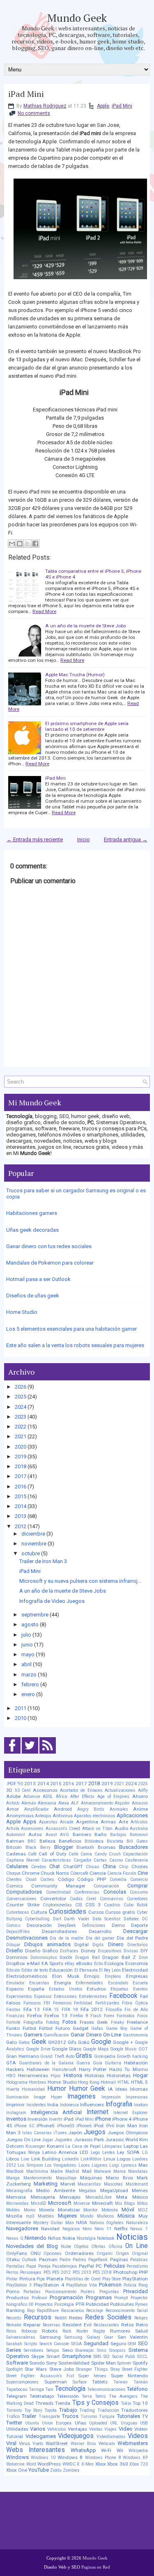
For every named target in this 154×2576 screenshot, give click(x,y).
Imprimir (15, 2105)
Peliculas (114, 2266)
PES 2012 (61, 2272)
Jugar (48, 2140)
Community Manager (58, 1886)
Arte (123, 1822)
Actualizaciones (120, 1790)
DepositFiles (18, 1932)
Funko (13, 2028)
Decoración (39, 1925)
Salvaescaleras (21, 2337)
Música (126, 2216)
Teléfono (137, 2389)
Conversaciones (21, 1899)
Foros (143, 2016)
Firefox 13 (56, 2016)
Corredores (137, 1899)
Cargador (83, 1860)
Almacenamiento (97, 1803)
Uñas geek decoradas (32, 1230)
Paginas (119, 2259)
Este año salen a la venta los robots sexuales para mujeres (75, 1345)
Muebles (46, 2216)
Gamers (33, 2035)
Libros (13, 2159)
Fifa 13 (32, 2009)
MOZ (143, 2210)
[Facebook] (12, 1754)
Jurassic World (122, 2140)
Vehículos (57, 2429)
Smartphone (77, 2356)
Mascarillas (89, 2184)
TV (145, 2416)
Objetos (81, 2247)
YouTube (39, 2470)
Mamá (120, 2171)
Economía (137, 1963)
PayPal (86, 2266)
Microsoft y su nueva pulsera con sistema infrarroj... (80, 1581)
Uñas (80, 2423)
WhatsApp (83, 2450)
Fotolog (53, 2022)
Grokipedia (105, 2056)
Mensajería (43, 2197)
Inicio (84, 839)
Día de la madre (67, 1938)
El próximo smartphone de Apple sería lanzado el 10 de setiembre (87, 726)
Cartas (100, 1860)
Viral (11, 2443)
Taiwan (121, 2382)
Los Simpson (30, 2165)
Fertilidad (83, 2003)
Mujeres (67, 2216)
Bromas (107, 1847)
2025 (21, 1397)
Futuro (63, 2028)
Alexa (64, 1803)
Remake (14, 2325)
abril (26, 1664)
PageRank (98, 2260)
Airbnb (13, 1803)
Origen (122, 2253)
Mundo (87, 2216)
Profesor (39, 2298)
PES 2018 (102, 2272)
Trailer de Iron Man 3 (43, 1561)
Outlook (29, 2260)
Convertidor (53, 1899)
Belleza (47, 1841)
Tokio (126, 2403)
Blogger (64, 1847)
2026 (21, 1387)
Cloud (31, 1879)
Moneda (47, 2210)
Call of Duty (52, 1854)
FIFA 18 (70, 2010)
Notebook (106, 2238)
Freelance (137, 2022)
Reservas (52, 2325)
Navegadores (22, 2228)
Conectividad (58, 1892)
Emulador (15, 1983)
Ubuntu (32, 2423)
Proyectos (44, 2304)
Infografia (119, 2104)
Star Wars (36, 2369)
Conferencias (87, 1892)
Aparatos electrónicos (95, 1816)
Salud (141, 2331)
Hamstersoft (64, 2070)
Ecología (114, 1963)
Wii (120, 2450)
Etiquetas (120, 1989)
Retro (142, 2325)
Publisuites (122, 2304)
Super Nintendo (129, 2376)
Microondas (17, 2203)
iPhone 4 (122, 2119)
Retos (128, 2325)
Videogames (41, 2436)
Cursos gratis (120, 1912)
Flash (96, 2016)
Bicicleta (115, 1841)
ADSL (48, 1797)
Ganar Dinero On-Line (96, 2035)
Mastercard (137, 2184)
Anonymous (20, 1816)
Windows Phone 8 (103, 2458)
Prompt (121, 2298)
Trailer (29, 2416)
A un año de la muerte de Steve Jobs (86, 626)
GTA (11, 2063)
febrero (30, 1684)
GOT (143, 2049)
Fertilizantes (107, 2003)
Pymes (141, 2304)
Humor (57, 2089)
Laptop (131, 2146)
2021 (21, 1436)
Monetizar (69, 2210)
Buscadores (133, 1847)
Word (31, 2464)
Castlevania (136, 1860)
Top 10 (140, 2403)
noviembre (34, 1544)
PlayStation (135, 2279)
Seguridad (96, 2343)
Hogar (140, 2075)
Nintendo (36, 2238)
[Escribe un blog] (20, 544)
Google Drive (38, 2049)
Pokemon (110, 2285)
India (53, 2105)
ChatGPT (73, 1867)
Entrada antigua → (126, 839)
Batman (15, 1841)
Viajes (110, 2429)
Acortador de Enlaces (81, 1790)
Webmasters (133, 2443)
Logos (124, 2159)
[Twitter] (30, 1754)
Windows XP (135, 2458)
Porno (13, 2291)
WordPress (49, 2464)
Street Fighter (135, 2369)
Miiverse (82, 2203)
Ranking (15, 2310)
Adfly (143, 1790)
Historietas (119, 2075)
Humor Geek (87, 2089)
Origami (105, 2253)
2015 (21, 1496)
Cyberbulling (37, 1919)
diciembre (33, 1534)
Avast (51, 1835)
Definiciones (94, 1925)
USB (144, 2423)
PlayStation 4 (49, 2285)
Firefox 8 (79, 2016)
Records (14, 2318)
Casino (116, 1860)
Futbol (29, 2028)
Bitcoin (14, 1847)
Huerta (13, 2089)
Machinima (37, 2171)
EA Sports (53, 1963)
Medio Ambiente (55, 2190)
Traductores (134, 2410)
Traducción (108, 2410)
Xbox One (17, 2470)
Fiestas (13, 2010)
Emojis (92, 1976)
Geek (39, 2042)
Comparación (106, 1886)
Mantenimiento (38, 2178)
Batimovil (139, 1835)
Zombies (71, 2470)
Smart (53, 2356)
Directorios (138, 1945)
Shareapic (85, 2350)
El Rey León (110, 1970)
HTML (124, 2082)
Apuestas (48, 1822)
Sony (52, 2363)
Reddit (61, 2318)
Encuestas (39, 1983)
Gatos (24, 2042)
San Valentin (133, 2337)
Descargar (136, 1931)
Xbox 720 (139, 2464)
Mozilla (14, 2216)
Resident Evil (77, 2325)
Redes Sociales (108, 2317)
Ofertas (98, 2247)
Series (14, 2350)
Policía (130, 2285)
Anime (140, 1809)
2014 (21, 1506)
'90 (20, 1784)
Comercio (139, 1879)
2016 (21, 1487)
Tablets (100, 2382)
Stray (115, 2369)
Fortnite (13, 2022)
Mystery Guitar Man (54, 2223)
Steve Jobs (62, 2369)
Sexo (67, 2350)
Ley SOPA (128, 2152)
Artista (13, 1829)
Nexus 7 (139, 2229)
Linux (109, 2159)
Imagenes (82, 2096)
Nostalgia (86, 2238)
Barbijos (118, 1835)
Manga (13, 2178)
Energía (63, 1983)
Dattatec (131, 1919)
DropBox (16, 1963)
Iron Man (126, 2126)
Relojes (141, 2318)
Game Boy (117, 2028)
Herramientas (33, 2075)
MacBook (15, 2171)
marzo (29, 1675)
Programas (99, 2297)
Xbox (101, 2464)
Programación (66, 2297)
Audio (121, 1828)
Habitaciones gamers (32, 1213)
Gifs (72, 2042)
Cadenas (16, 1854)
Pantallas (15, 2266)
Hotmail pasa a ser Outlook (38, 1279)
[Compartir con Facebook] (35, 544)
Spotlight (14, 2369)
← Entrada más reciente (35, 839)
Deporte (139, 1925)
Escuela (140, 1983)
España (36, 1989)
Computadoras (24, 1892)
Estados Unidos (66, 1989)
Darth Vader (77, 1919)
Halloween (38, 2069)
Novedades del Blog (32, 2246)
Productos (17, 2298)
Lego (95, 2152)
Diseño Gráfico (41, 1951)
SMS (97, 2357)
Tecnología (70, 2389)
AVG (64, 1835)
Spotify (140, 2363)
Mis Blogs (125, 2203)
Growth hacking (132, 2056)
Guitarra (113, 2063)
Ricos (11, 2331)
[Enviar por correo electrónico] (12, 544)
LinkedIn (70, 2159)
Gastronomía (135, 2035)
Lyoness (129, 2165)
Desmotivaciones (27, 1938)
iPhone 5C (24, 2126)
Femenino (62, 2003)
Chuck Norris (55, 1873)
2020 (21, 1447)
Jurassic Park (89, 2140)
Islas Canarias (37, 2133)
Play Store (112, 2279)
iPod (99, 2126)
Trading (87, 2410)
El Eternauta (86, 1970)
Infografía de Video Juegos (52, 1601)
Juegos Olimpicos (128, 2133)
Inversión (38, 2119)
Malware (102, 2171)
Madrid (72, 2171)
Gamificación (56, 2035)
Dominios (17, 1957)
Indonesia (69, 2105)
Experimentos (19, 1996)
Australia (139, 1829)
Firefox (34, 2016)
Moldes (13, 2210)
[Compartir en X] (28, 544)
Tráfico (13, 2416)
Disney (88, 1951)
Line (25, 2159)
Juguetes (63, 2140)
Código (66, 1879)
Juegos (95, 2132)
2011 (21, 1708)
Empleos (113, 1976)
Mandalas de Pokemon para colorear (50, 1263)
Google (101, 2042)
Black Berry (38, 1847)
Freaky (117, 2022)
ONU (36, 2253)
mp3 (30, 2216)
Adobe (13, 1796)
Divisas (131, 1951)
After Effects (83, 1797)
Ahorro (140, 1796)
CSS (79, 1905)
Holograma (17, 2082)
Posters (88, 2292)
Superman (56, 2382)
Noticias (132, 2237)
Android (63, 1809)
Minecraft (102, 2203)
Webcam (107, 2444)
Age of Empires (113, 1797)
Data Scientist (106, 1919)
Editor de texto (35, 1970)
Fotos (69, 2022)
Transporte (49, 2416)
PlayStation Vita (82, 2285)
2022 (21, 1427)
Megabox (87, 2191)
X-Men (87, 2464)
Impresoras (137, 2097)
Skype (38, 2356)
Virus (24, 2443)
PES (47, 2272)
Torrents (14, 2410)
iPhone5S (66, 2126)
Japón (75, 2133)
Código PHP (92, 1879)
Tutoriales (129, 2416)
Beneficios (70, 1841)
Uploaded (98, 2423)
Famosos (32, 2003)
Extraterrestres (93, 1996)
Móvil (128, 2210)
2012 (21, 1526)
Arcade (67, 1822)
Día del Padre (132, 1938)
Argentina (87, 1822)
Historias (94, 2075)
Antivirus (63, 1816)
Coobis (76, 1899)
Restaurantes (106, 2325)
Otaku (13, 2259)
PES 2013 (82, 2272)
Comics (15, 1886)
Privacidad (136, 2291)
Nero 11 (103, 2229)
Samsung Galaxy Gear (89, 2337)
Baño (100, 1834)
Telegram (16, 2396)
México (140, 2197)
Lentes (109, 2152)
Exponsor (43, 1996)
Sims (102, 2350)
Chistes (140, 1867)
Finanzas (15, 2016)
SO (106, 2356)
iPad (69, 2119)
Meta (122, 2197)
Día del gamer (100, 1938)
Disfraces (69, 1951)
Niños (54, 2238)
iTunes (60, 2133)
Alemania (47, 1803)
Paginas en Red (96, 2567)
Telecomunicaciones (106, 2389)
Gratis (84, 2056)
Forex (109, 2016)
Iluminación (17, 2097)
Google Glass (67, 2049)
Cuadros (112, 1905)
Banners (82, 1834)
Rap (31, 2311)
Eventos (140, 1989)
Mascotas (113, 2184)
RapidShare (48, 2311)
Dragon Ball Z (119, 1957)
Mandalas (138, 2171)
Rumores (120, 2331)
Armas (108, 1822)
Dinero (116, 1944)
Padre (65, 2260)
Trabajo (68, 2410)
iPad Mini (26, 94)
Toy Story (33, 2410)
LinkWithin (91, 2159)
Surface (80, 2382)
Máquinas (91, 2178)
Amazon (140, 1803)
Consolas (115, 1892)
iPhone (103, 2119)
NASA (82, 2223)
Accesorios (45, 1790)
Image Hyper (48, 2097)
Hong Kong (89, 2082)
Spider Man (103, 2363)
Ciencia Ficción (122, 1873)
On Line (137, 2246)
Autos (35, 1834)
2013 (21, 1516)
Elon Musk (66, 1976)
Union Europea (57, 2423)
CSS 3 (93, 1905)
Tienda (63, 2403)
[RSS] (48, 1754)
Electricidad (135, 1970)
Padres (79, 2260)
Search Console (54, 2344)
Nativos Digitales (107, 2223)
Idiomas (139, 2089)
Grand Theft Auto (57, 2056)
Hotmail (108, 2082)
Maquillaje (66, 2178)
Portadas (32, 2292)
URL (114, 2423)
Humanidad (33, 2089)
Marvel (68, 2184)
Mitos (143, 2203)
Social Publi (124, 2357)
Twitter (14, 2423)
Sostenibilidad (74, 2363)
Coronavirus (111, 1899)
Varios (38, 2429)
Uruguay (129, 2423)
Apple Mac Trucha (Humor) (75, 675)
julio (26, 1635)
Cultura (39, 1912)
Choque (13, 1873)
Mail (87, 2171)
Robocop (29, 2331)
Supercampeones (22, 2382)
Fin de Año (136, 2010)
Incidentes (36, 2105)
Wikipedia (138, 2451)
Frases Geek (94, 2022)
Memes (140, 2190)
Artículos (139, 1822)
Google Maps (96, 2049)
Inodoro (141, 2105)
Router (82, 2331)
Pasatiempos (65, 2266)
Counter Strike (23, 1905)
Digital (82, 1945)
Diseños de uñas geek (33, 1296)
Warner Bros (83, 2444)
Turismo (89, 2416)
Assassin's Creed (63, 1829)
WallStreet (57, 2443)
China (109, 1866)
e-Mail (33, 1963)
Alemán (29, 1803)
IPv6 (110, 2126)
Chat (55, 1866)
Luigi (114, 2165)
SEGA (76, 2344)
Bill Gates (137, 1841)
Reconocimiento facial (127, 2311)
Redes (76, 2318)
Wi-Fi (106, 2450)
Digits (98, 1945)
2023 (21, 1417)
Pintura (27, 2279)
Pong (143, 2285)
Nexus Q (15, 2238)
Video (126, 2429)
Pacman (48, 2259)
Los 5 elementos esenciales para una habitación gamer (71, 1329)
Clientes (14, 1879)
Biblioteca (94, 1841)
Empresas (137, 1976)
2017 (21, 1476)
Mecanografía (19, 2191)
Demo (118, 1925)
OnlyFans (17, 2253)
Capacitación (135, 1854)
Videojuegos (76, 2436)
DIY (144, 1951)
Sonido (37, 2363)
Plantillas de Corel (83, 2279)
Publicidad (97, 2304)
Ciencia (98, 1873)
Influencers (92, 2105)
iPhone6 (84, 2126)
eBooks (84, 1963)
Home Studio (22, 1312)
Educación (61, 1970)
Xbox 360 (118, 2464)
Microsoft (60, 2203)
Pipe (41, 2279)
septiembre (35, 1615)
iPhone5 (46, 2126)
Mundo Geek (77, 18)
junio (27, 1645)
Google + (123, 2042)
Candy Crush (108, 1854)
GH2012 (57, 2042)
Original (140, 2253)
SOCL (143, 2357)
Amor (13, 1809)
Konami (55, 2146)
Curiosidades (68, 1912)
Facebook (123, 1996)
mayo (28, 1654)
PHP (143, 2272)
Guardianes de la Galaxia (46, 2063)
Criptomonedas (57, 1905)
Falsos (13, 2003)
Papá (31, 2266)
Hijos (56, 2076)
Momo (30, 2210)
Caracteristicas (56, 1860)
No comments (34, 113)
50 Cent (23, 1790)
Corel (91, 1899)
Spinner (124, 2363)
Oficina (115, 2247)
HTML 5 (139, 2082)
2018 (21, 1466)
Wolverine (15, 2464)
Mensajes (70, 2197)
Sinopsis (117, 2350)
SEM (132, 2344)
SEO (143, 2343)
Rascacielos (73, 2311)
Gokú (84, 2042)
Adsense (32, 1797)
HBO (11, 2076)
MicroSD (39, 2203)
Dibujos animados (47, 1944)
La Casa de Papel (83, 2146)
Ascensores (32, 1829)
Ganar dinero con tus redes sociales (49, 1246)
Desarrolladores (59, 1931)
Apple (103, 106)
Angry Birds (91, 1809)
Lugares (100, 2165)
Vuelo (38, 2444)
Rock (67, 2331)
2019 (21, 1457)
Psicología (64, 2304)
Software (17, 2363)
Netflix (121, 2229)
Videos (138, 2436)
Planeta (55, 2279)
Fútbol (46, 2028)
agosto (30, 1624)
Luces (84, 2165)
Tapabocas (17, 2389)
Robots (50, 2331)
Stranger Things (92, 2369)
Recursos (38, 2317)
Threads (44, 2403)
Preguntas (109, 2292)
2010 (21, 1718)
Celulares (17, 1866)
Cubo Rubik (136, 1905)
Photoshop (125, 2272)
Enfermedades (89, 1983)
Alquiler (122, 1803)
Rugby (99, 2331)
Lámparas (112, 2146)
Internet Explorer (131, 2113)
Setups (53, 2350)
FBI (47, 2003)
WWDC (69, 2464)
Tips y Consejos (95, 2403)
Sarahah (14, 2344)
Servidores (34, 2350)
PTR (80, 2304)
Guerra (83, 2063)
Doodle (66, 1957)
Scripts (31, 2344)
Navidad (50, 2229)
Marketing (46, 2184)
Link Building (46, 2159)
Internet (98, 2112)
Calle (74, 1854)
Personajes (31, 2272)
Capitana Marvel (23, 1860)
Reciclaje (95, 2311)
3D (9, 1790)
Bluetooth (85, 1847)
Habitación (136, 2063)
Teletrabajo (42, 2396)
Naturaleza (137, 2223)
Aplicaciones (132, 1815)
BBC (32, 1841)
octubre (31, 1553)
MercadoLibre (99, 2197)
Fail (144, 1996)
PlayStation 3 (19, 2285)
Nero (87, 2229)
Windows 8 (70, 2457)
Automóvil (16, 1835)
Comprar (138, 1886)
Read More (44, 611)
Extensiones (65, 1996)
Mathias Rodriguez (45, 106)
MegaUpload (114, 2190)
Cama (86, 1854)
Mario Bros (119, 2178)
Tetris (100, 2396)
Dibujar (13, 1945)
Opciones (53, 2253)
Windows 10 (43, 2458)
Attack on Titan (98, 1829)
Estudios (96, 1989)
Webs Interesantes (36, 2450)
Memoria (16, 2197)
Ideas (121, 2089)
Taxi (49, 2389)
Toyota (51, 2410)
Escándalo (118, 1983)
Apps (30, 1822)
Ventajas (77, 2429)
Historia (73, 2075)
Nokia (69, 2238)
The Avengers (123, 2396)
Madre (57, 2171)
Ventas (96, 2429)
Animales (119, 1809)
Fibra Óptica (135, 2003)
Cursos (96, 1912)
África (62, 1797)
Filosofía (114, 2010)
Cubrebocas (18, 1912)
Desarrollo (100, 1931)
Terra (87, 2396)
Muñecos (106, 2216)
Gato (11, 2042)
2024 (21, 1407)
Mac (143, 2165)
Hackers (15, 2069)
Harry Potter (93, 2069)
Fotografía (33, 2022)
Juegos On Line (23, 2140)
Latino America (60, 2152)
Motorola (110, 2210)
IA (110, 2089)
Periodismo (137, 2266)
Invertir (56, 2119)
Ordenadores (79, 2253)
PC (99, 2266)
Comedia (118, 1879)
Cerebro (39, 1867)
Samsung (50, 2337)
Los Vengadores (61, 2165)
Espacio (15, 1989)
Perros (12, 2272)
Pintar (12, 2279)
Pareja (44, 2266)
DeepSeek (67, 1925)
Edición (13, 1970)
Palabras (139, 2260)
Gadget (81, 2028)
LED (84, 2152)
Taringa (36, 2389)
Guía (98, 2063)
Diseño (15, 1950)
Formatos (126, 2016)
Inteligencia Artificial (56, 2112)
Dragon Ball (87, 1957)
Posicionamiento (61, 2292)
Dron (143, 1957)
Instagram (16, 2113)
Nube (66, 2247)
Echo (99, 1964)
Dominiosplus (44, 1957)
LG (145, 2152)
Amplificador (37, 1809)
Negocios (71, 2229)
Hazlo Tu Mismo (129, 2069)
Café (32, 1854)
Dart (57, 1919)
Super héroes (92, 2376)
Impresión (111, 2097)
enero (28, 1694)
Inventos (16, 2119)
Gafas (97, 2028)
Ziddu (56, 2470)
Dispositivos (110, 1951)
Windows (17, 2457)
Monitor (91, 2210)
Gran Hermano (23, 2056)
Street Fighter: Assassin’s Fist (40, 2376)
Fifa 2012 (92, 2009)
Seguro (118, 2344)
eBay (70, 1964)
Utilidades (17, 2429)
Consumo (139, 1892)
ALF (75, 1803)
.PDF (11, 1784)
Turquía (107, 2416)
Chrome (31, 1873)
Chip (124, 1867)
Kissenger (35, 2146)
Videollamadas (111, 2437)
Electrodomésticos (27, 1976)
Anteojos (43, 1816)
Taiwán (141, 2382)
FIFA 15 (51, 2010)
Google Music (123, 2049)
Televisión (68, 2396)
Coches (47, 1879)
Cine (143, 1873)
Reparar (32, 2325)
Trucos (70, 2416)
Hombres (38, 2082)
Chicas (93, 1867)
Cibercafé (79, 1873)
